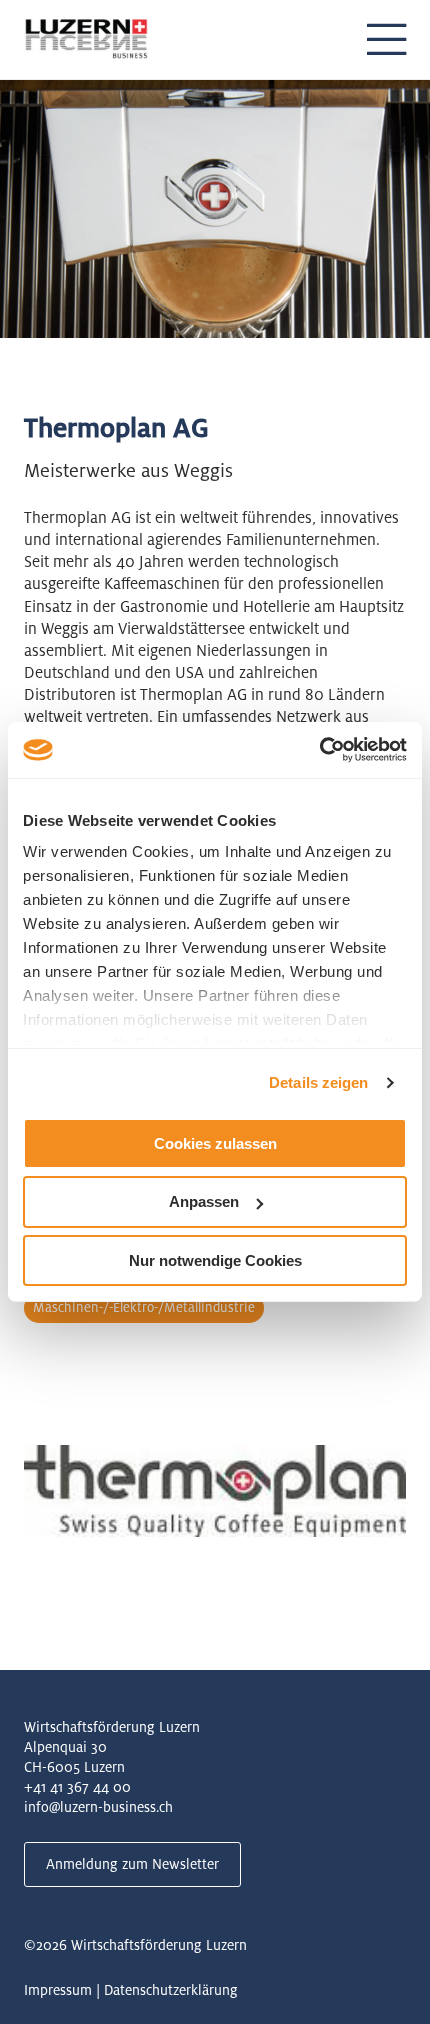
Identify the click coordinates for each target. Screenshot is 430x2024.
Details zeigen (318, 1082)
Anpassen (204, 1201)
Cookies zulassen (215, 1142)
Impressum (58, 1990)
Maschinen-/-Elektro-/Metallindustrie (144, 1307)
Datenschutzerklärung (171, 1990)
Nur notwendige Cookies (215, 1260)
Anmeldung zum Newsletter (132, 1864)
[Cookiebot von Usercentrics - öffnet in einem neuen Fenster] (319, 750)
